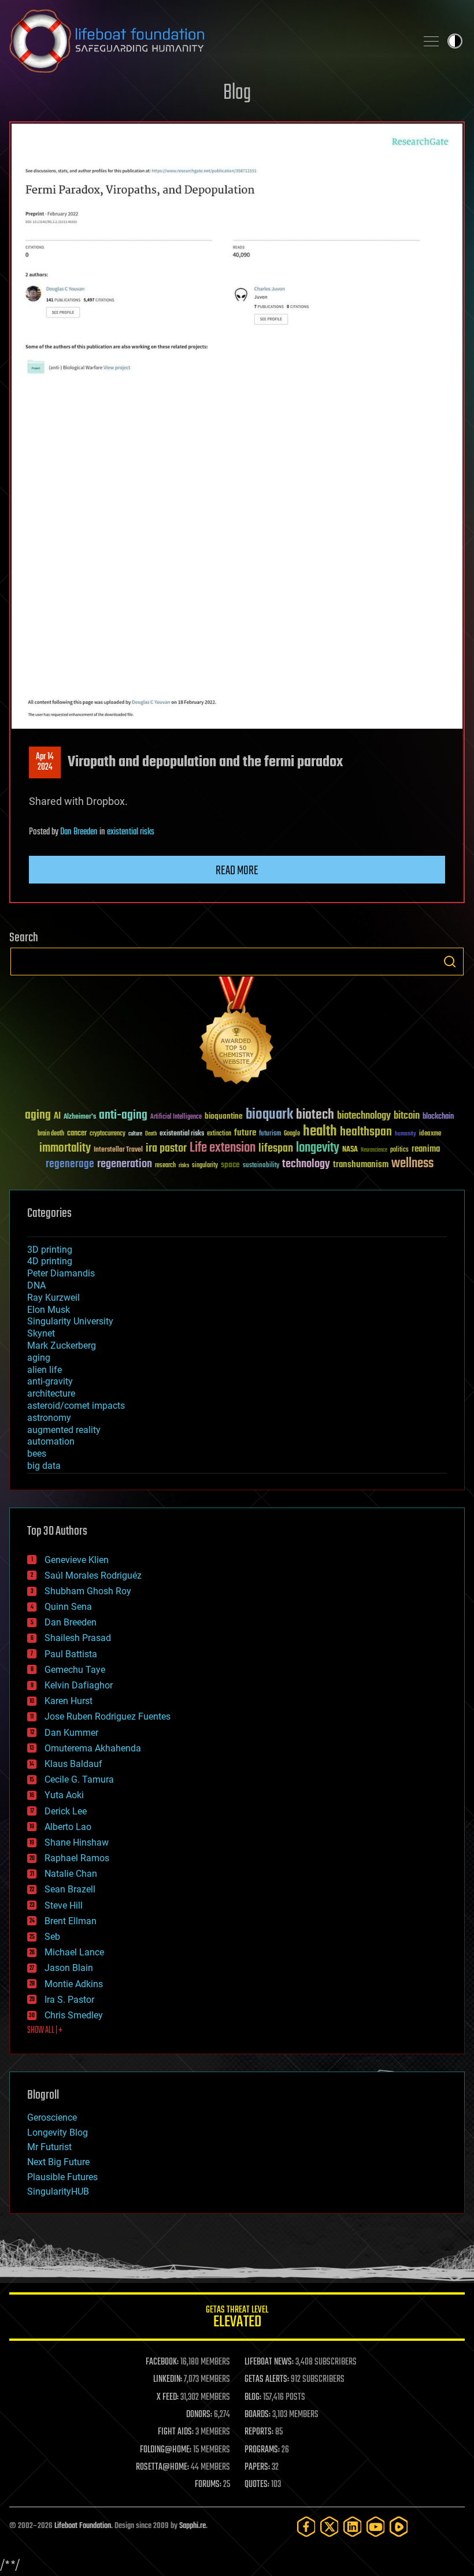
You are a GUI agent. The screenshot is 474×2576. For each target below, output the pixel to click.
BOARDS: (258, 2415)
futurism (270, 1134)
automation (51, 1441)
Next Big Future (58, 2162)
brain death (51, 1134)
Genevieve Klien (77, 1560)
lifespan (276, 1148)
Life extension (223, 1148)
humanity (406, 1134)
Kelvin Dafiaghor (79, 1685)
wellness (412, 1164)
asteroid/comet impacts (76, 1406)
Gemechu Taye (75, 1670)
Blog (237, 93)
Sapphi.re (192, 2526)
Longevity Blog (58, 2133)
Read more (237, 871)
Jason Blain (69, 1968)
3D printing (50, 1250)
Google (292, 1134)
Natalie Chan (71, 1874)
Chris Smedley (74, 2015)
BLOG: (253, 2397)
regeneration (125, 1164)
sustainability (261, 1166)
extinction (219, 1134)
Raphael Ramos (77, 1858)
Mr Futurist (49, 2147)
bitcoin (407, 1116)
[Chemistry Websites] (237, 1033)
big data (44, 1466)
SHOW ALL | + (45, 2031)
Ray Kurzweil (53, 1298)
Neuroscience (374, 1151)
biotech (315, 1115)
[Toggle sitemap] (431, 41)
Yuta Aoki (64, 1795)
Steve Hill (64, 1905)
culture (135, 1134)
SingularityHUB (58, 2191)
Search (450, 962)
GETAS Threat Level (237, 2319)
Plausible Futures (62, 2177)
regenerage (70, 1164)
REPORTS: (259, 2432)
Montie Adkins (74, 1984)
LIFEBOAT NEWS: (269, 2362)
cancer (77, 1134)
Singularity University (70, 1321)
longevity (318, 1148)
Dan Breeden (79, 832)
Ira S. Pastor (69, 2000)
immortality (65, 1148)
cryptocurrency (108, 1134)
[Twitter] (329, 2527)
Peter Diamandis (61, 1273)
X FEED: (168, 2397)
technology (306, 1165)
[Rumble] (399, 2527)
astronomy (49, 1418)
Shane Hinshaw (77, 1842)
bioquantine (224, 1116)
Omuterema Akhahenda (93, 1748)
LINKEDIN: (168, 2380)
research (165, 1166)
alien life (45, 1370)
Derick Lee (66, 1811)
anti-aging (123, 1116)
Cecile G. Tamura (79, 1779)
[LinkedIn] (353, 2527)
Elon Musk (49, 1310)
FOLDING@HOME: (166, 2450)
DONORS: (199, 2415)
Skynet (41, 1333)
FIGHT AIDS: (176, 2432)
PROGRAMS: (262, 2450)
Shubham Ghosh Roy (88, 1591)
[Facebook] (306, 2527)
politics (399, 1150)
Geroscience (52, 2117)
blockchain (438, 1117)
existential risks (131, 832)
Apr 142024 (45, 762)
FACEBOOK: (162, 2362)
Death (151, 1134)
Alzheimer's (80, 1117)
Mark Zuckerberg (62, 1345)
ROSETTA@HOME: (162, 2467)
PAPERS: (257, 2467)
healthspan (366, 1132)
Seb (52, 1937)
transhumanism (361, 1165)
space (230, 1165)
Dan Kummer (71, 1733)
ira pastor (166, 1148)
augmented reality (64, 1430)
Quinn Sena (68, 1607)
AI (57, 1117)
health (320, 1132)
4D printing (50, 1261)
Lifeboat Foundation (83, 2526)
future (245, 1133)
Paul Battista (71, 1654)
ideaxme (430, 1134)
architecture (51, 1393)
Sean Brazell (70, 1889)
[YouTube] (376, 2527)
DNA (36, 1285)
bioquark (269, 1115)
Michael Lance (74, 1952)
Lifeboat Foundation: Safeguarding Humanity (208, 41)
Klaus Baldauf (73, 1764)
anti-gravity (50, 1381)
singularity (205, 1166)
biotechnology (364, 1116)
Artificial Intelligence (176, 1117)
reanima (426, 1149)
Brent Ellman (71, 1921)
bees (37, 1454)
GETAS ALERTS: (267, 2380)
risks (184, 1165)
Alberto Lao (68, 1827)
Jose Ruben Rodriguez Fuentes (108, 1716)
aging (38, 1116)
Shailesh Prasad (78, 1638)
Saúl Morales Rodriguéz (93, 1575)
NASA (350, 1150)
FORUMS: (208, 2485)
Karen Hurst (68, 1701)
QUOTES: (257, 2485)
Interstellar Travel (118, 1150)
